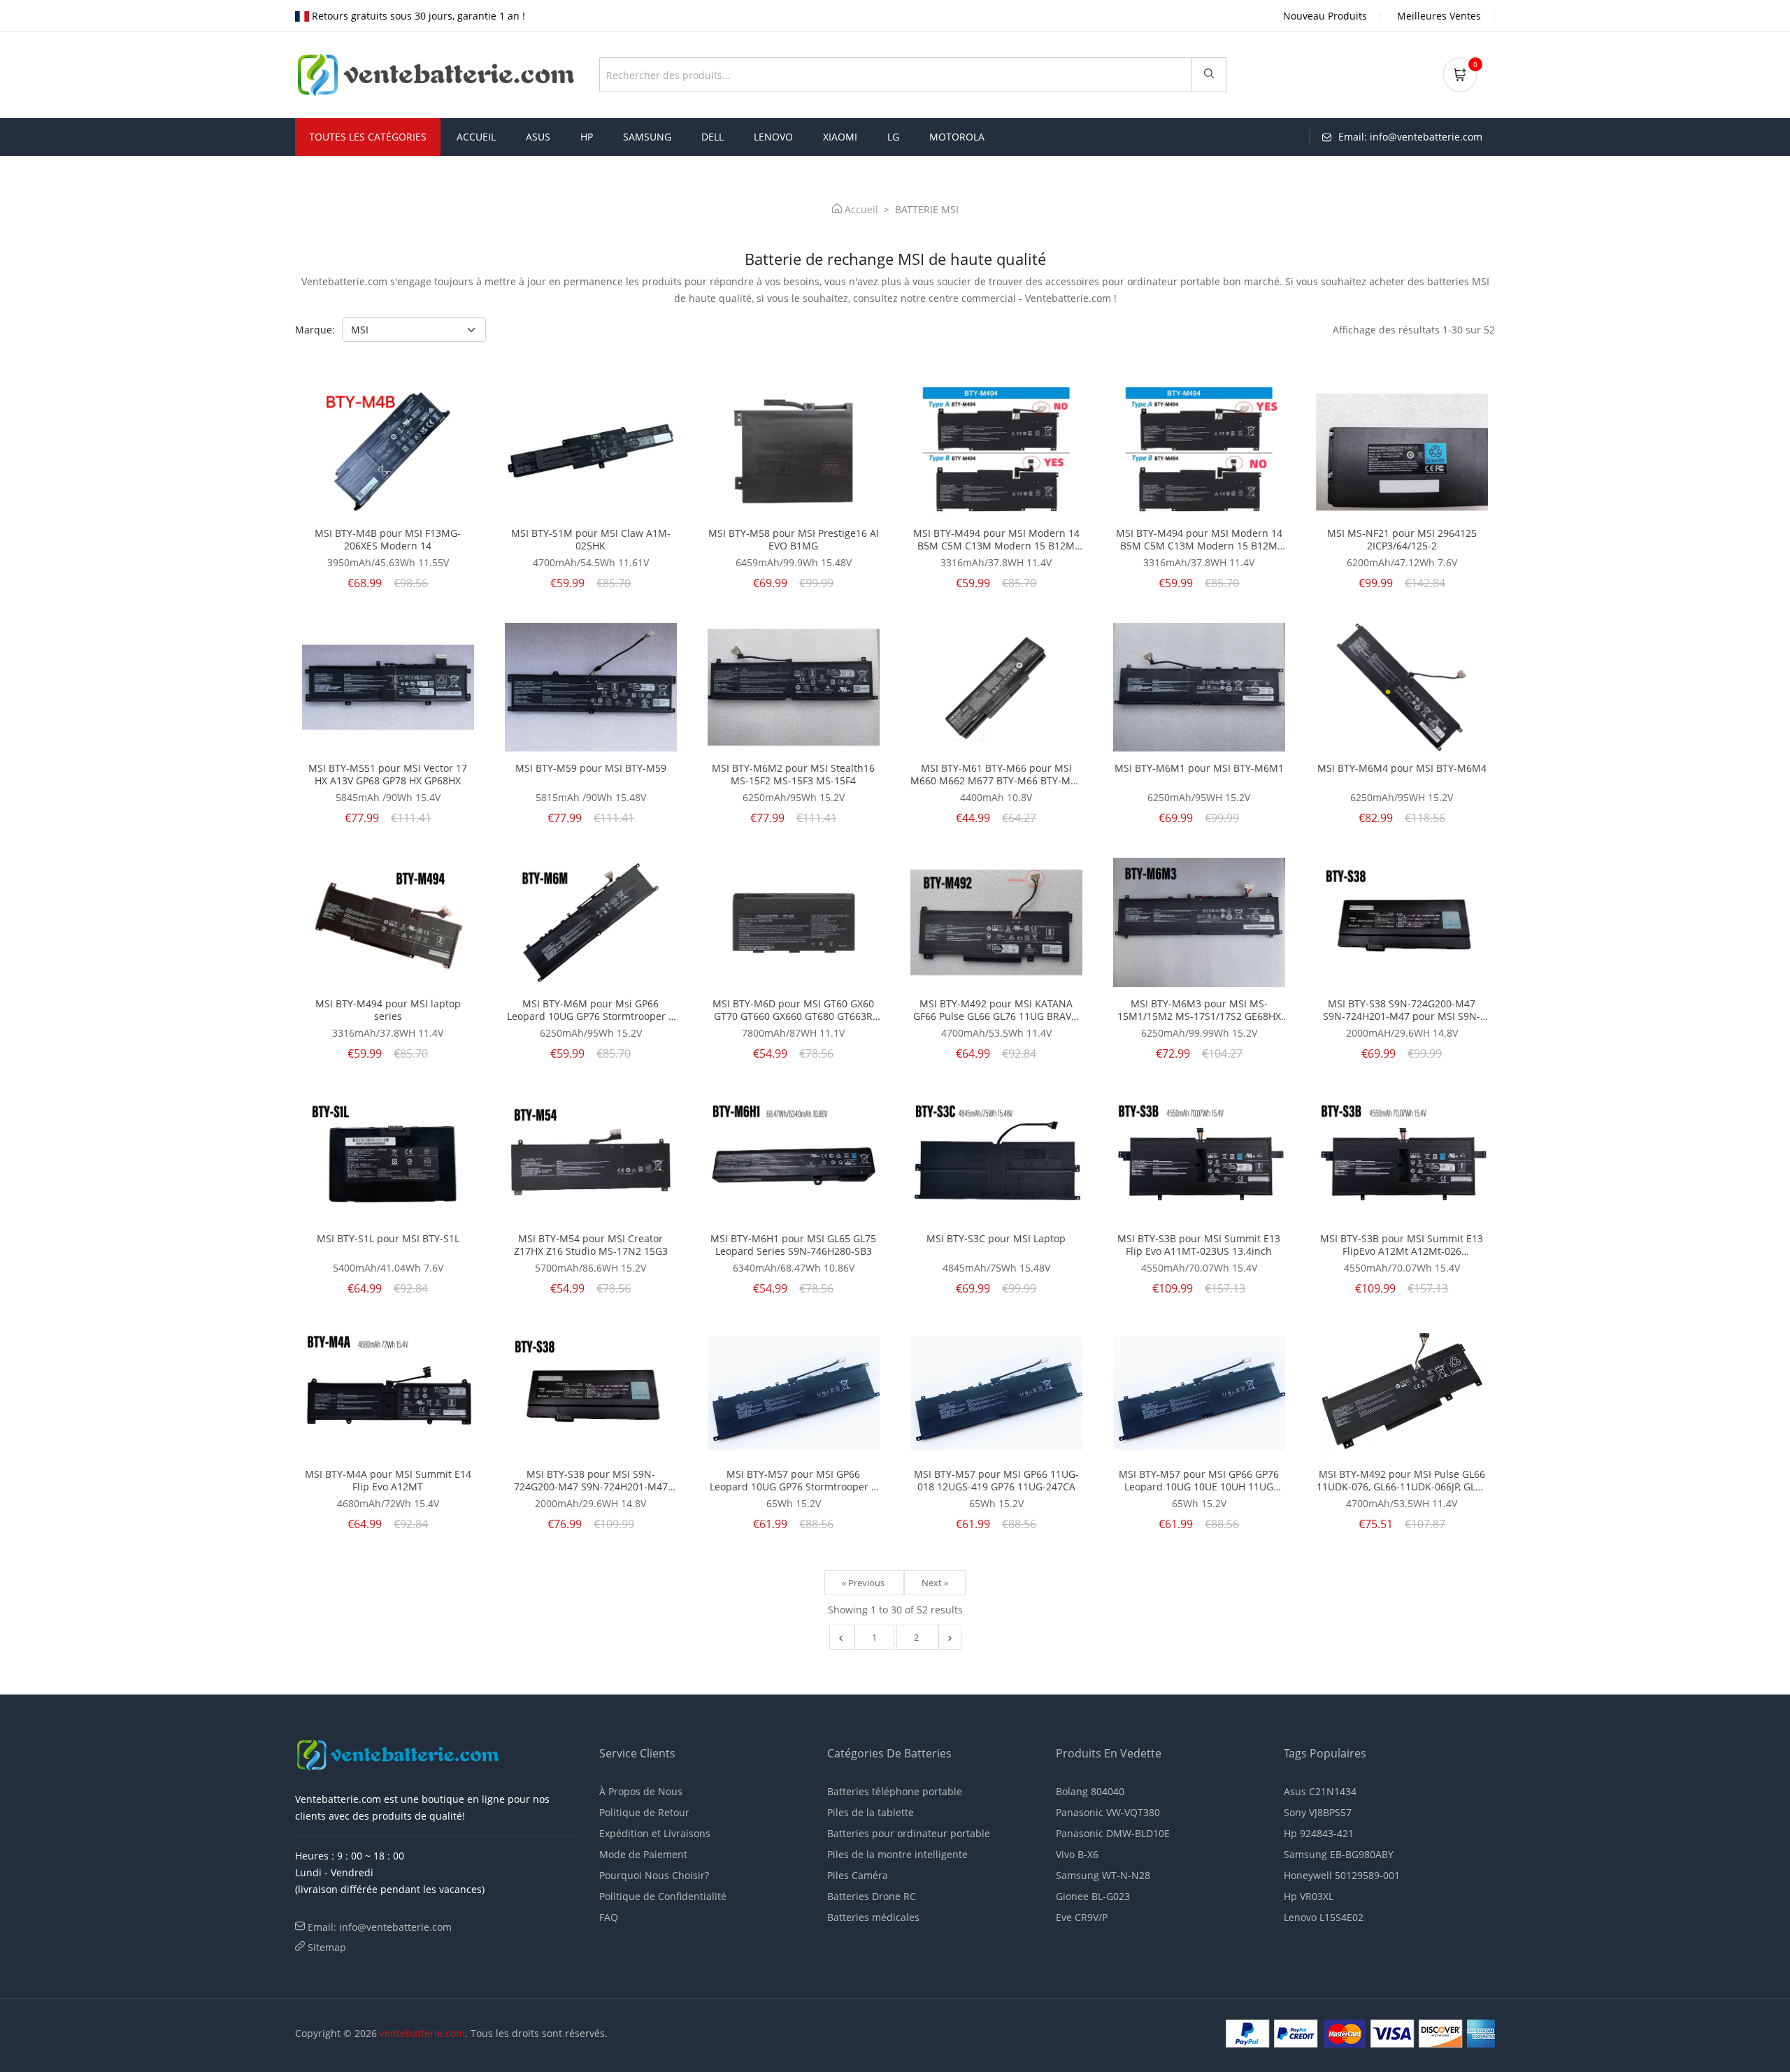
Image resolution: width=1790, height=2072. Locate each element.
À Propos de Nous (641, 1791)
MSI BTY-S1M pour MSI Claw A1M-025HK (591, 540)
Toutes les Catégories (368, 137)
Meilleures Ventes (1439, 16)
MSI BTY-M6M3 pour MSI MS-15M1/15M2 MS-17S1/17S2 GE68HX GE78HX (1199, 1010)
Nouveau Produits (1325, 16)
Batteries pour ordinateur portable (909, 1833)
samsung (647, 137)
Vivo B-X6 (1077, 1854)
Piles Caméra (858, 1875)
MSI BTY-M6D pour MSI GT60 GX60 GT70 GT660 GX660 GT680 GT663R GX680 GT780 (793, 1010)
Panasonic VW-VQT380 (1108, 1812)
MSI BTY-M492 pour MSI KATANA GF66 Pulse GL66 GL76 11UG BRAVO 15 (996, 1010)
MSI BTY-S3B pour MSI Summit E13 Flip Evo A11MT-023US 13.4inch (1199, 1245)
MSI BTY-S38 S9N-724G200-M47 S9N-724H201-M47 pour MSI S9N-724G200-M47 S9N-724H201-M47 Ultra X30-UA (1402, 1010)
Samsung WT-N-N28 (1103, 1875)
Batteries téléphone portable (895, 1791)
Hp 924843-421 (1319, 1833)
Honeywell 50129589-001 (1342, 1875)
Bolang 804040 (1090, 1791)
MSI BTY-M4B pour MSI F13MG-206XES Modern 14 (388, 540)
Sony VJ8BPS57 (1318, 1812)
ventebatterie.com (422, 2033)
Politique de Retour (644, 1812)
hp (587, 137)
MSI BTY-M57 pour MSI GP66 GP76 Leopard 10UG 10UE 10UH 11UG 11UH (1199, 1481)
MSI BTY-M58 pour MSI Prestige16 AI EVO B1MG (794, 540)
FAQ (609, 1917)
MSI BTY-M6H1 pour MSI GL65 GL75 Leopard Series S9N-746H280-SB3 (793, 1245)
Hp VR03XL (1309, 1896)
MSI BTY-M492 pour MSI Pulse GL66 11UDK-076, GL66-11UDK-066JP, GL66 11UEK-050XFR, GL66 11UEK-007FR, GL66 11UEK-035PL (1402, 1481)
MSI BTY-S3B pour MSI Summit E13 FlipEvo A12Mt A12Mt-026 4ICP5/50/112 (1402, 1245)
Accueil (476, 137)
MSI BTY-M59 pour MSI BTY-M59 (591, 768)
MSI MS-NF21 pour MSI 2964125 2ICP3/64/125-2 (1402, 540)
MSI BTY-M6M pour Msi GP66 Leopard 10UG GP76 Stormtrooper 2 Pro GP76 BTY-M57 (590, 1010)
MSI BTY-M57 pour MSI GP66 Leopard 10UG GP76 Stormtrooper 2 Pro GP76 (793, 1481)
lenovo (773, 137)
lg (893, 137)
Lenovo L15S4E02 (1324, 1917)
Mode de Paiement (643, 1854)
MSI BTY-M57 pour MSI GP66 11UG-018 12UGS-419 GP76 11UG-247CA (996, 1481)
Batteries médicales (873, 1917)
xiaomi (840, 137)
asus (538, 137)
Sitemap (327, 1947)
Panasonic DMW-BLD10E (1113, 1833)
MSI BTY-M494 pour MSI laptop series (388, 1010)
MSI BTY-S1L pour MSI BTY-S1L (388, 1239)
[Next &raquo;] (950, 1637)
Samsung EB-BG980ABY (1339, 1854)
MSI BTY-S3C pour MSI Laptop (996, 1239)
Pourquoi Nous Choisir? (654, 1875)
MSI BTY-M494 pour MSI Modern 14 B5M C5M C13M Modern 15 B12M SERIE (996, 540)
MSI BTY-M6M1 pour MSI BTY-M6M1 (1199, 768)
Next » (935, 1583)
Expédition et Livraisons (655, 1833)
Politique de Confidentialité (663, 1896)
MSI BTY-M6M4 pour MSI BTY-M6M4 (1402, 768)
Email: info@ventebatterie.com (380, 1927)
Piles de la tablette (871, 1812)
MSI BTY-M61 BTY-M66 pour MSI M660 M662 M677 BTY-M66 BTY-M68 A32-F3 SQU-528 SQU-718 (996, 775)
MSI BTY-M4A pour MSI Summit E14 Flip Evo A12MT (388, 1481)
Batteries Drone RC (872, 1896)
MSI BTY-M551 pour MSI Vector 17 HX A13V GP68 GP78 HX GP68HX (388, 775)
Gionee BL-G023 (1093, 1896)
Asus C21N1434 (1320, 1791)
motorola (957, 137)
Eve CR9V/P (1082, 1917)
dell (713, 137)
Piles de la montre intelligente (897, 1854)
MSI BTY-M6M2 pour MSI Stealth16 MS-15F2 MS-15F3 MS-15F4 (793, 775)
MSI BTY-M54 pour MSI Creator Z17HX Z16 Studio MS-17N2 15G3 (591, 1245)
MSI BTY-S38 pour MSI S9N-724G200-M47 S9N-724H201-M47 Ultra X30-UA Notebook (591, 1481)
